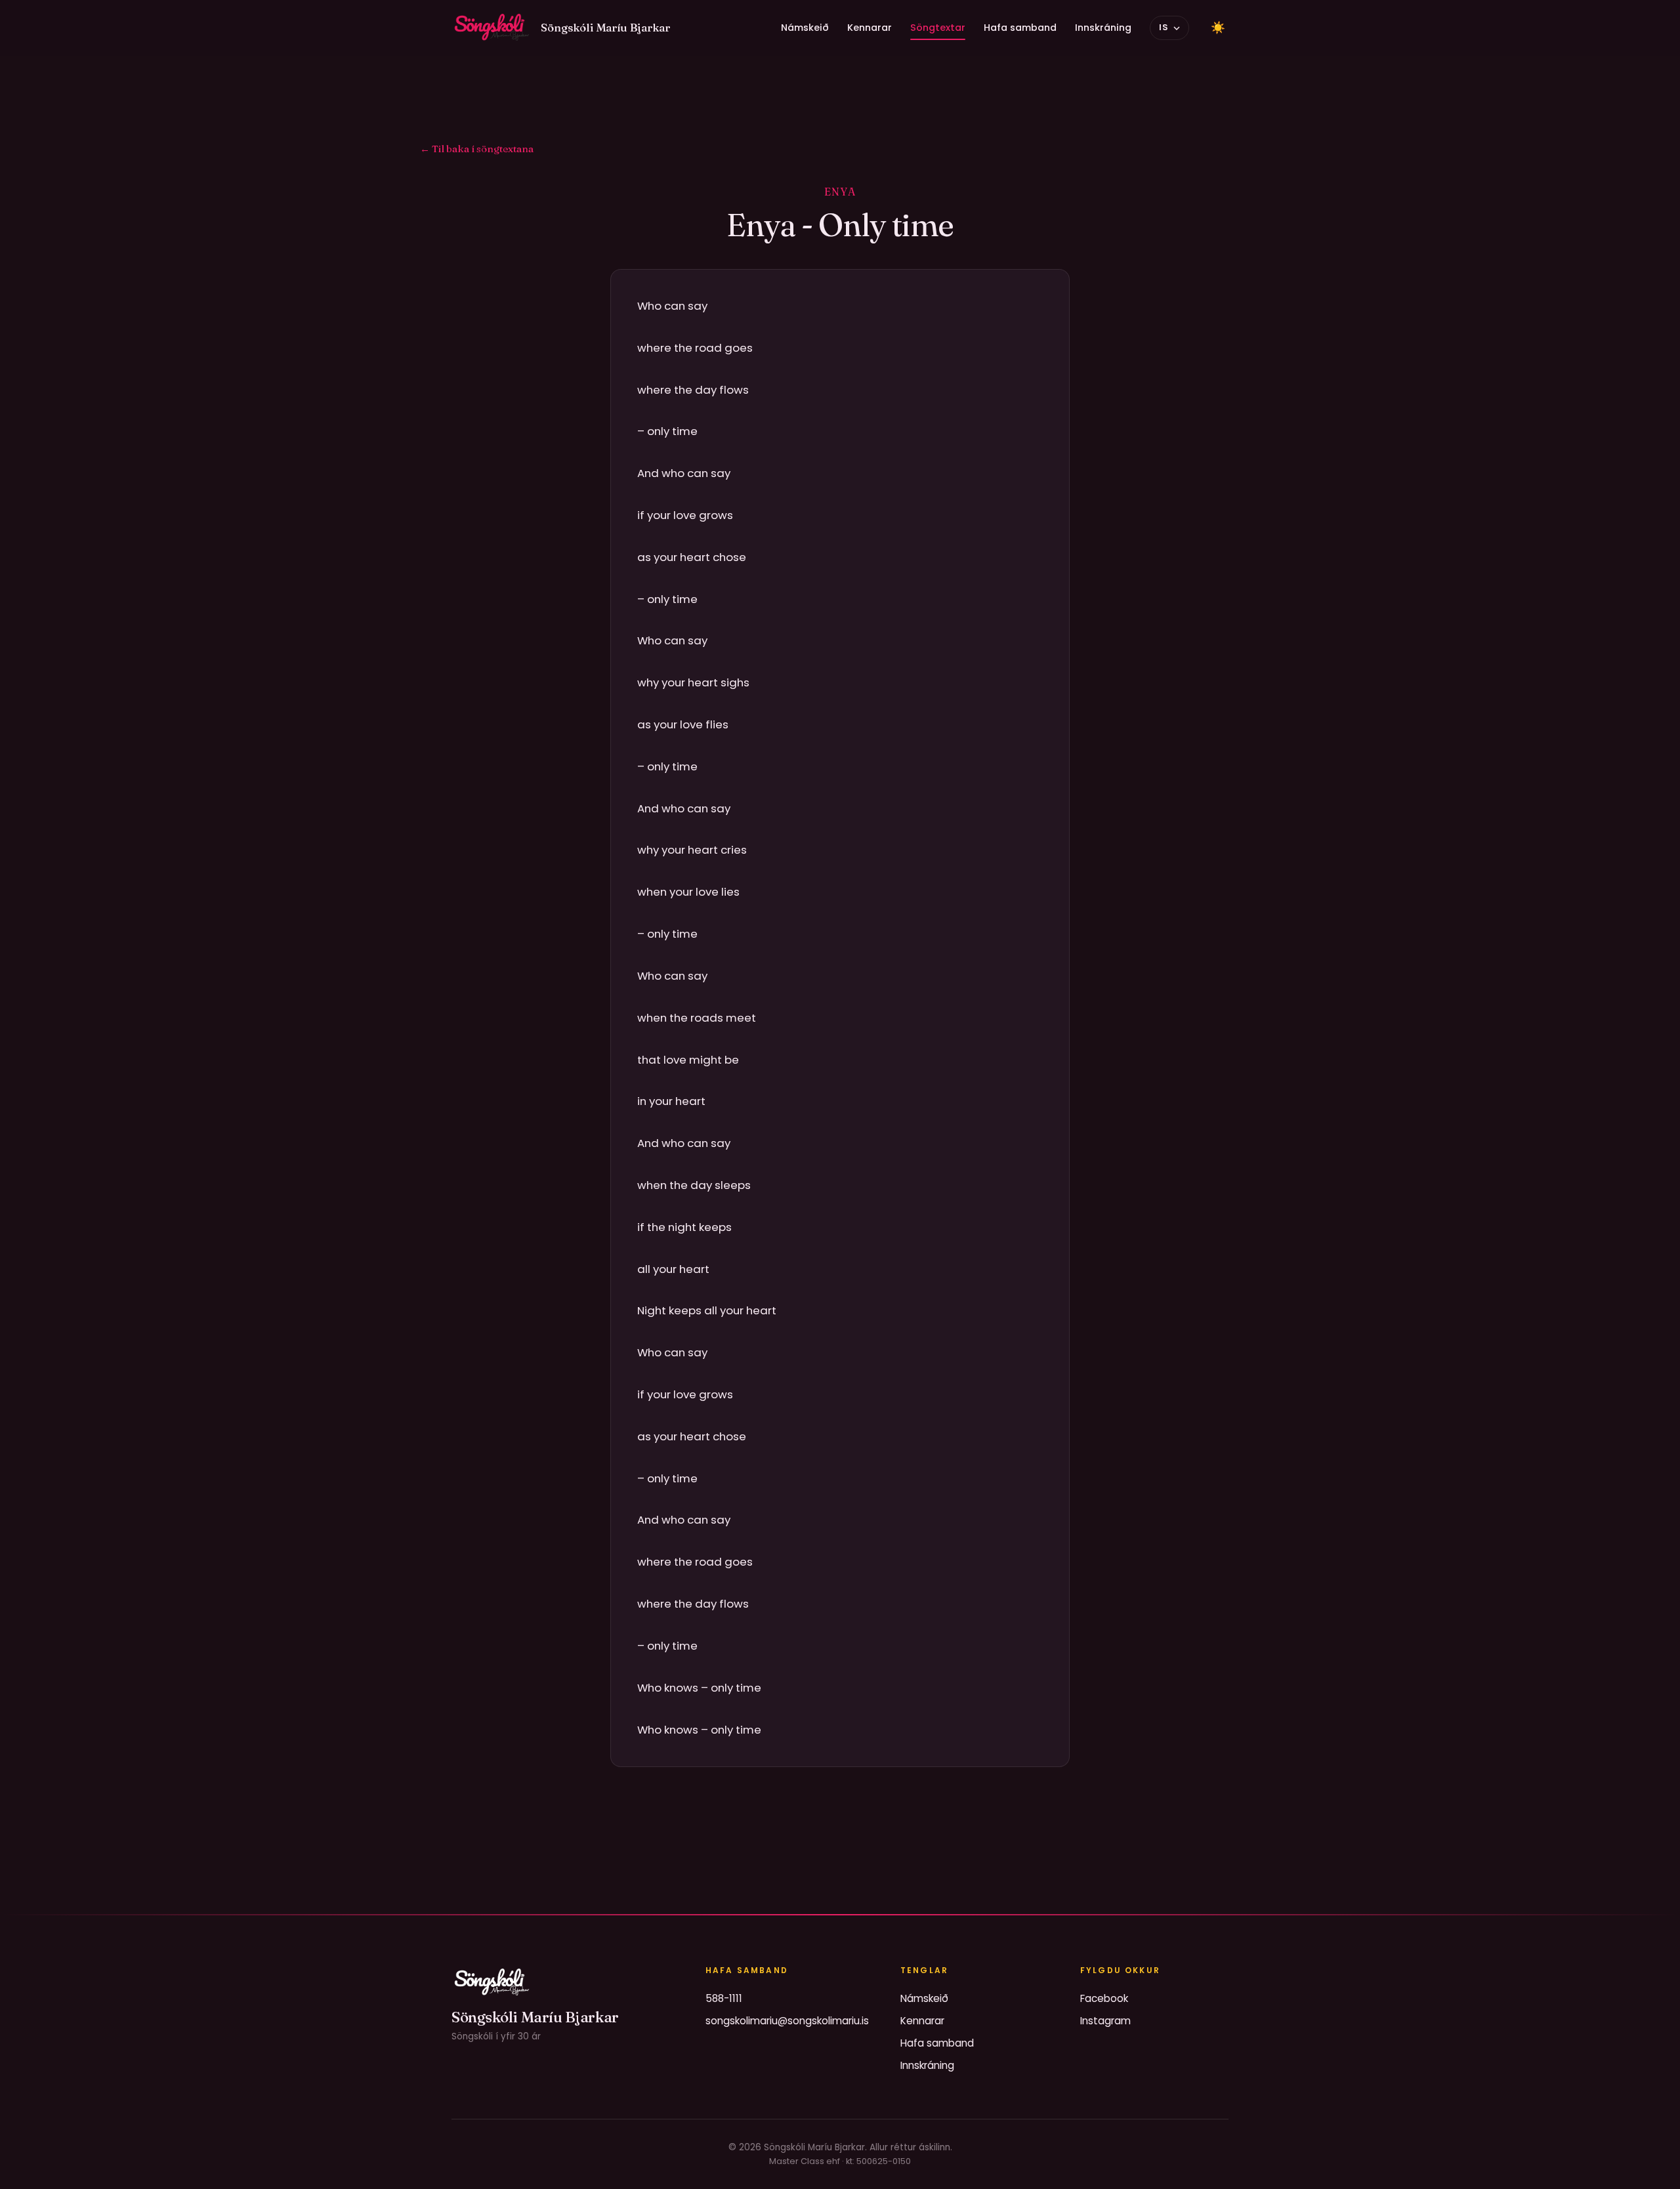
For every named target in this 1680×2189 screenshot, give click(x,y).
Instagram (1105, 2021)
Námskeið (805, 28)
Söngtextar (938, 28)
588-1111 (724, 1998)
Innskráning (1103, 28)
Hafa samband (1020, 28)
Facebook (1104, 1998)
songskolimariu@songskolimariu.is (787, 2021)
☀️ (1218, 28)
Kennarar (870, 28)
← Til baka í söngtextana (477, 149)
